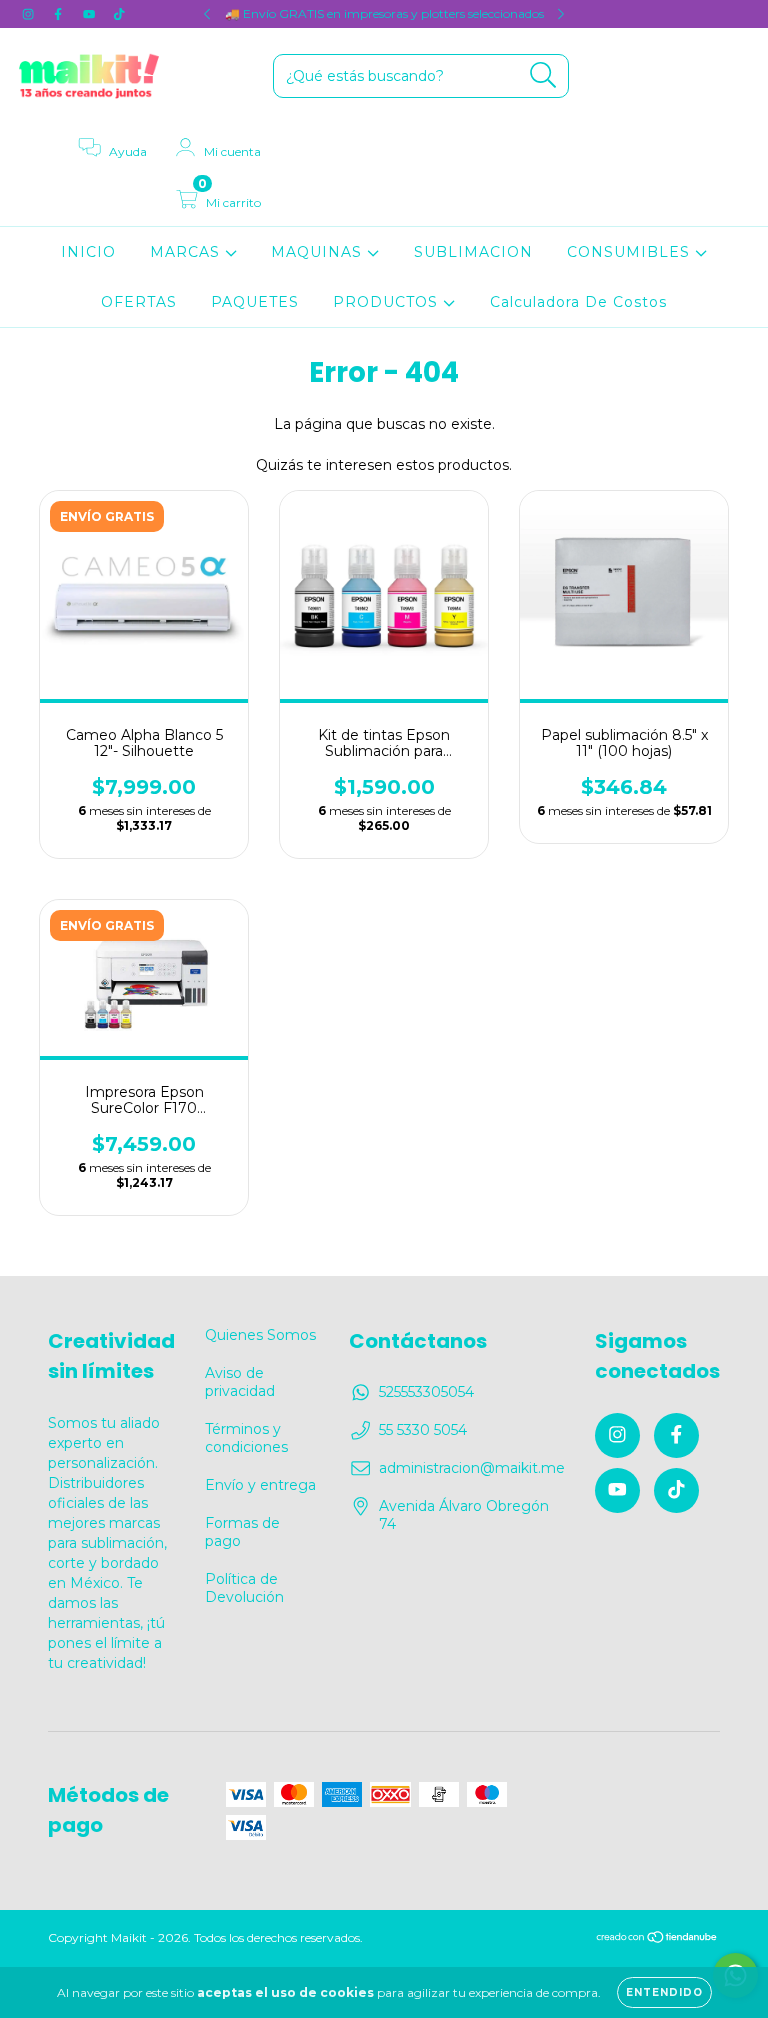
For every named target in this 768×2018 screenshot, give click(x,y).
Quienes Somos (260, 1335)
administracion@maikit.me (472, 1468)
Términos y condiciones (246, 1438)
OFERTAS (139, 302)
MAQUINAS (319, 252)
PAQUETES (255, 302)
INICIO (88, 252)
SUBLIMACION (473, 252)
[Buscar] (543, 75)
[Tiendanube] (657, 1939)
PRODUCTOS (388, 302)
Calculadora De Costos (578, 302)
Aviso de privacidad (240, 1382)
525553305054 (426, 1392)
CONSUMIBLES (631, 252)
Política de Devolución (244, 1588)
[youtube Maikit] (91, 14)
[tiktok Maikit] (119, 14)
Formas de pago (242, 1532)
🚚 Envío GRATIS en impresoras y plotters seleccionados (384, 13)
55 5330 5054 (423, 1430)
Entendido (664, 1992)
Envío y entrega (260, 1485)
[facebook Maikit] (60, 14)
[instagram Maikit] (30, 14)
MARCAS (187, 252)
